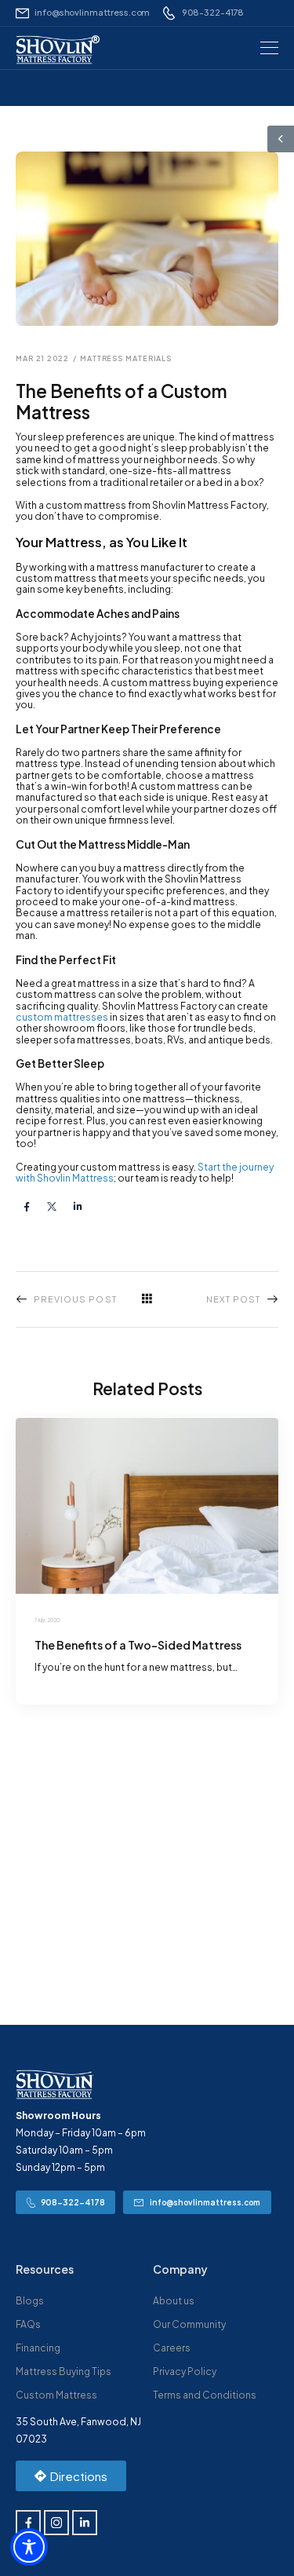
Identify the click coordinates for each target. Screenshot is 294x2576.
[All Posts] (147, 1299)
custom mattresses (62, 1017)
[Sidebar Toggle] (281, 139)
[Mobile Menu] (269, 48)
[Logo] (55, 50)
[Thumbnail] (147, 1505)
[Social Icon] (26, 1206)
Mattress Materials (126, 358)
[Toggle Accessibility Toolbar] (29, 2547)
